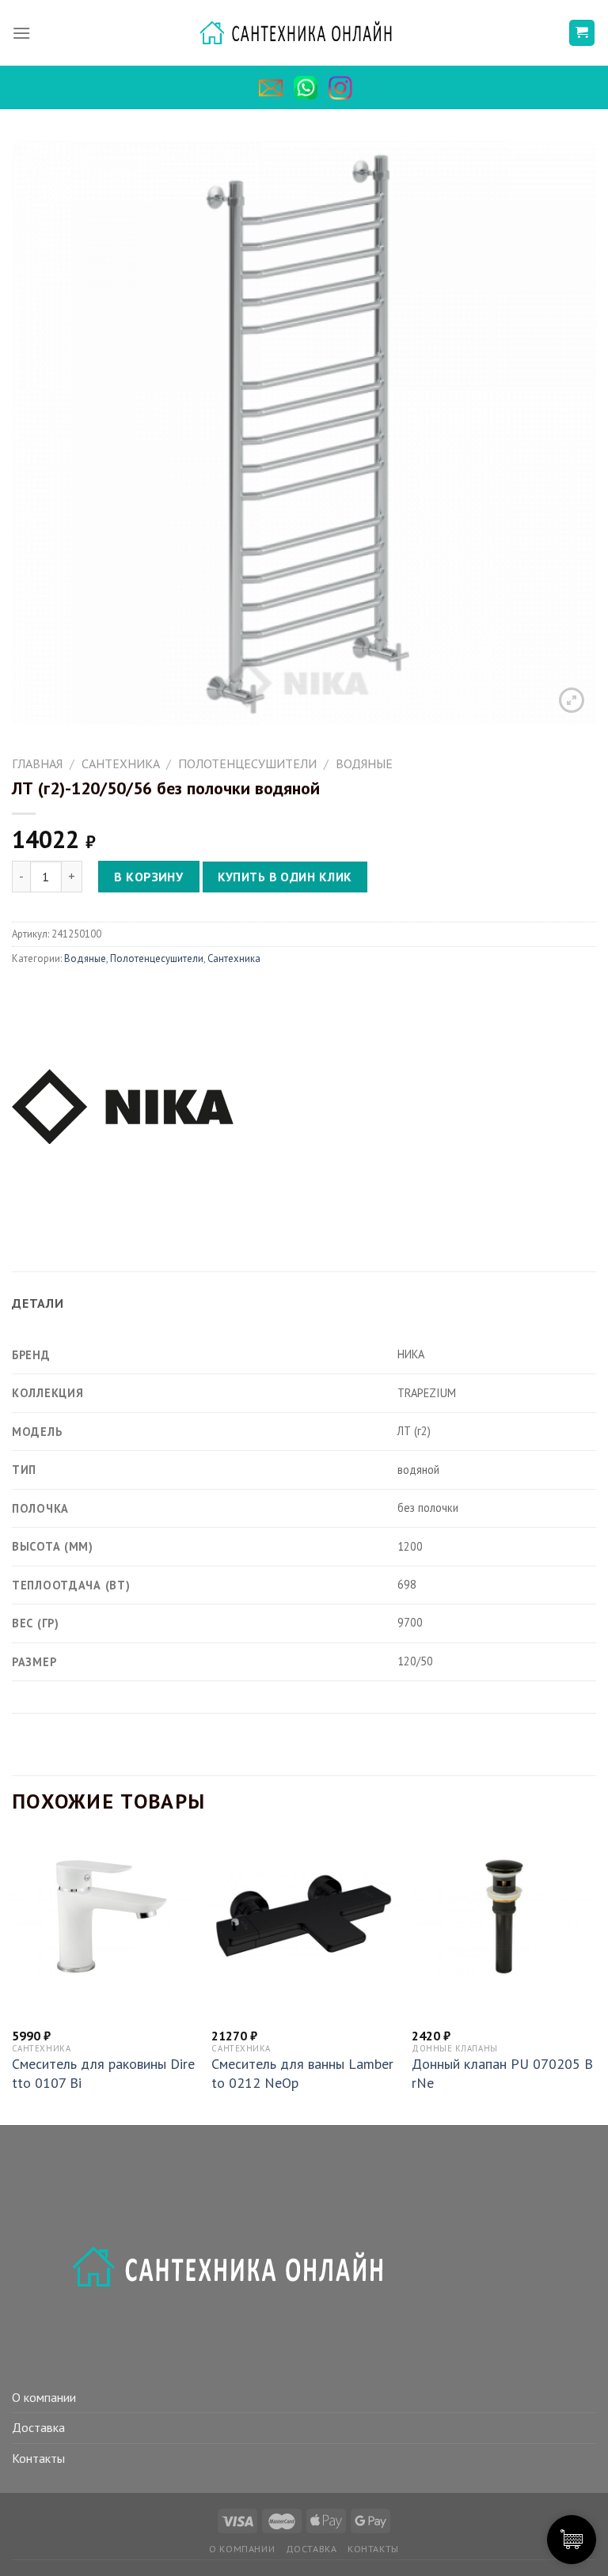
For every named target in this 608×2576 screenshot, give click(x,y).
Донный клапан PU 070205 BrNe (502, 2073)
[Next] (595, 1979)
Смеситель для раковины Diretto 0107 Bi (103, 2073)
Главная (37, 763)
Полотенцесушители (247, 763)
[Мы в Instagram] (344, 88)
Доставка (38, 2427)
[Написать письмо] (275, 88)
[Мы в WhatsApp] (310, 88)
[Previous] (13, 1979)
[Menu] (21, 33)
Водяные (364, 763)
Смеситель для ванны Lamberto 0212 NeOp (302, 2073)
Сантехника (121, 763)
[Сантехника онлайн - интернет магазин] (304, 33)
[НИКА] (123, 1104)
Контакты (38, 2458)
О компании (44, 2397)
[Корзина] (582, 33)
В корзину (148, 877)
